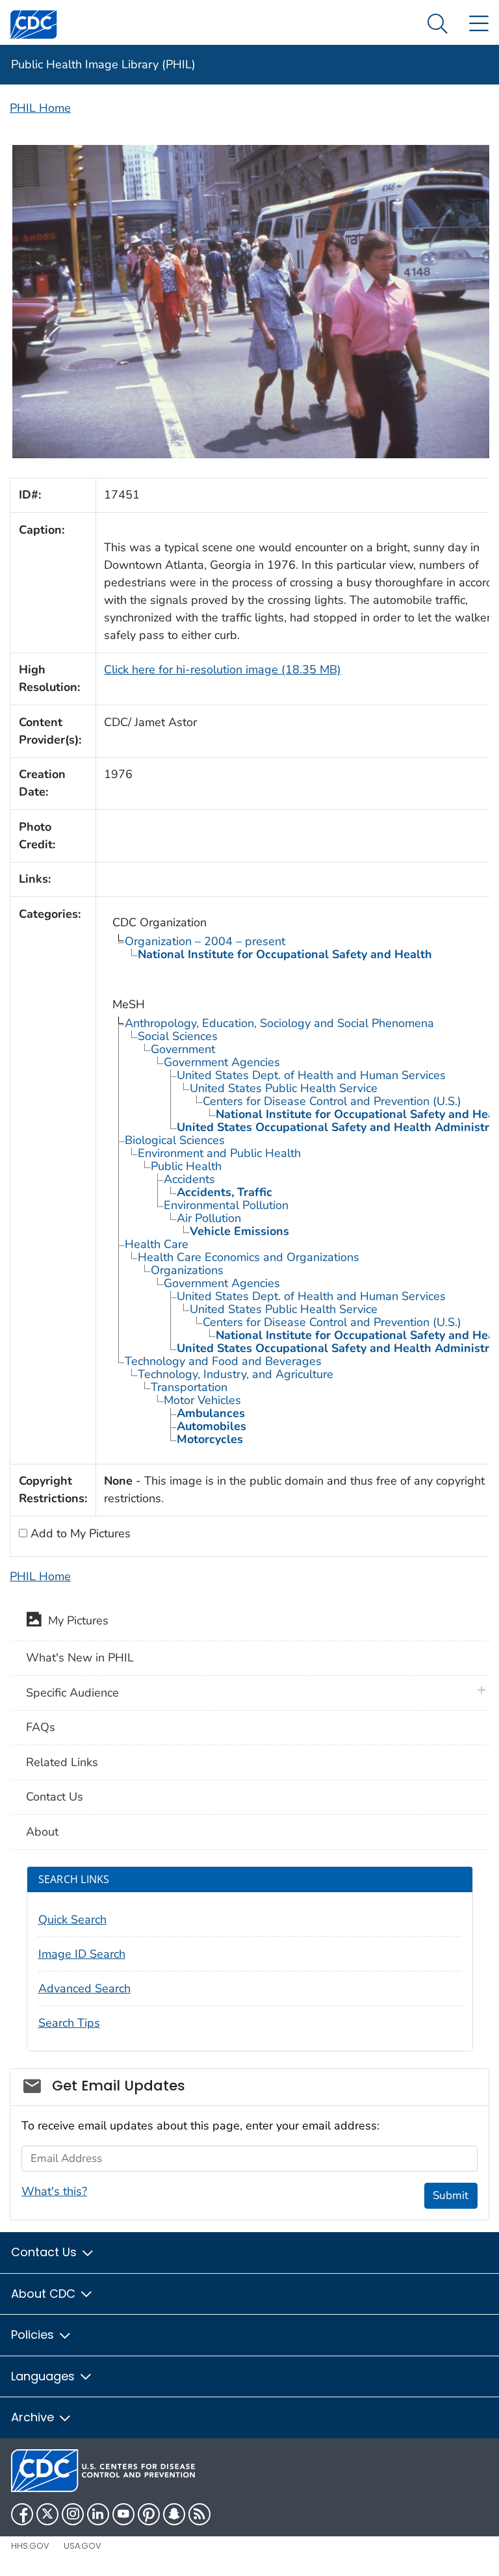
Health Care (157, 1244)
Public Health (186, 1166)
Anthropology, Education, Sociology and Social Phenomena (279, 1023)
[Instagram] (73, 2514)
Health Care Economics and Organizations (249, 1257)
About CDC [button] (45, 2294)
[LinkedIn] (98, 2514)
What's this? (54, 2191)
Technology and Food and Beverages (223, 1361)
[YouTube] (123, 2514)
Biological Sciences (175, 1140)
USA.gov (83, 2546)
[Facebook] (22, 2514)
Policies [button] (34, 2335)
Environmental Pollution (226, 1205)
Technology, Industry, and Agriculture (236, 1374)
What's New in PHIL (80, 1658)
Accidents (189, 1179)
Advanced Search (84, 1988)
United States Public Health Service (284, 1088)
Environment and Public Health (219, 1153)
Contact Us (55, 1797)
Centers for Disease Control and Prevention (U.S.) (332, 1101)
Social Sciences (178, 1036)
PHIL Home (40, 108)
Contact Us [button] (45, 2252)
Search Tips (69, 2023)
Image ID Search (82, 1954)
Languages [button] (45, 2376)
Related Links (62, 1762)
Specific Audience (72, 1693)
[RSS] (199, 2514)
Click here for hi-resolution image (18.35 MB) (223, 670)
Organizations (187, 1270)
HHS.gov (30, 2546)
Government (183, 1049)
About (42, 1832)
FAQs (41, 1727)
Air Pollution (209, 1218)
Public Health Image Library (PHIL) (103, 64)
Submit (451, 2195)
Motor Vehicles (202, 1400)
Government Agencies (222, 1062)
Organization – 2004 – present (205, 941)
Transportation (189, 1387)
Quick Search (72, 1919)
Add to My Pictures (79, 1533)
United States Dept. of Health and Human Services (311, 1075)
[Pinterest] (149, 2514)
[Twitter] (47, 2514)
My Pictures (75, 1620)
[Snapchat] (174, 2514)
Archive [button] (34, 2417)
